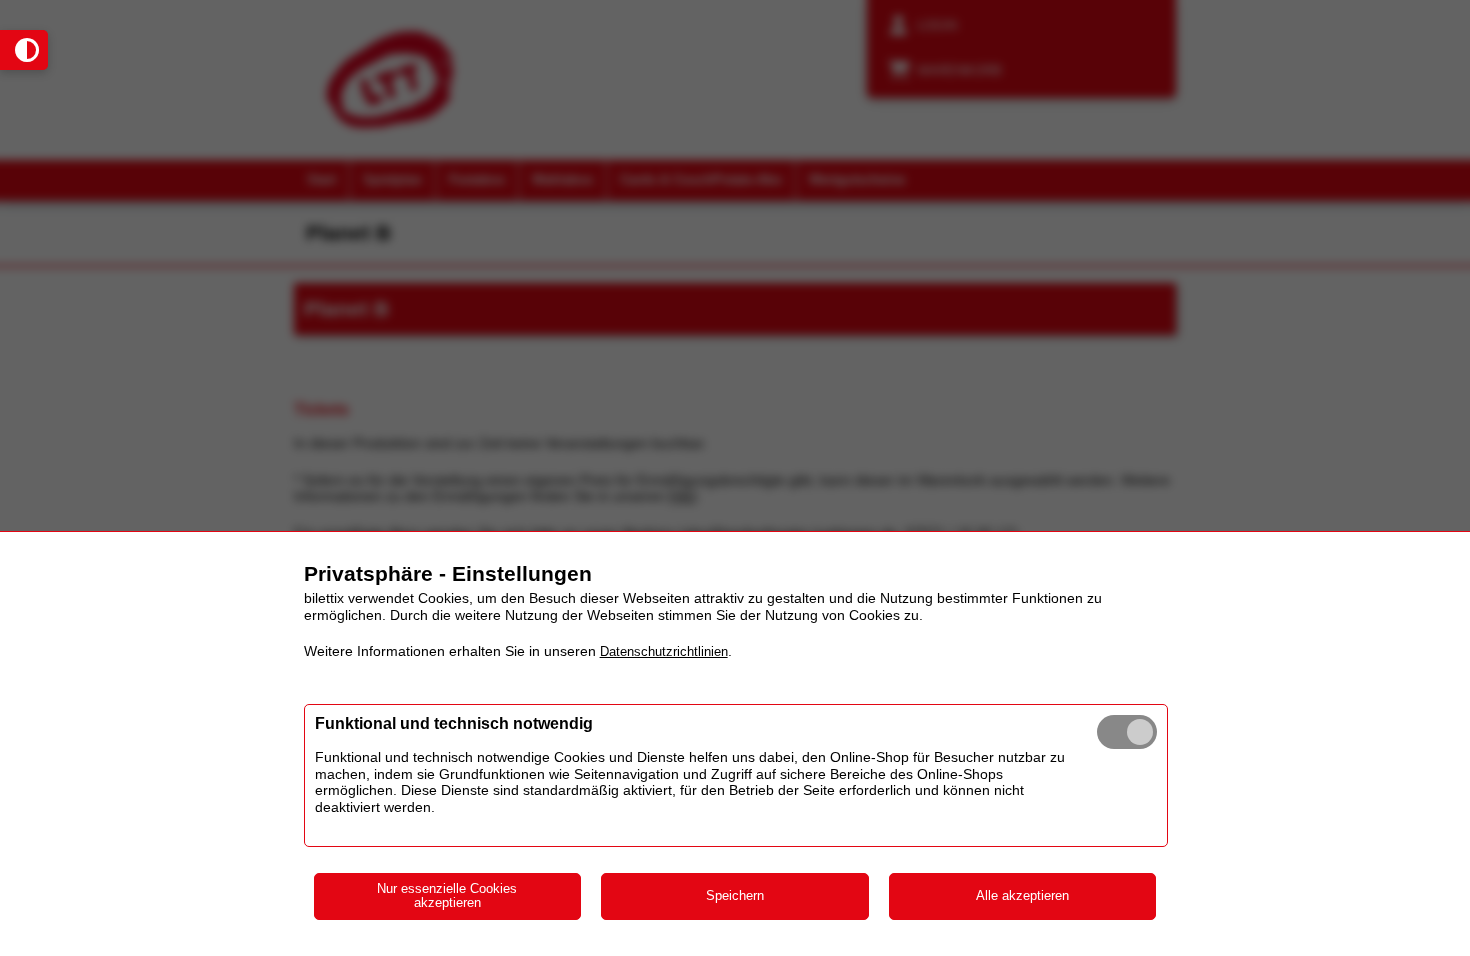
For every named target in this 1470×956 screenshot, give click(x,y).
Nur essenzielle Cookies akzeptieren (447, 896)
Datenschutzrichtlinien (664, 651)
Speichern (735, 895)
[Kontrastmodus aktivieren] (24, 50)
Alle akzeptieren (1022, 895)
